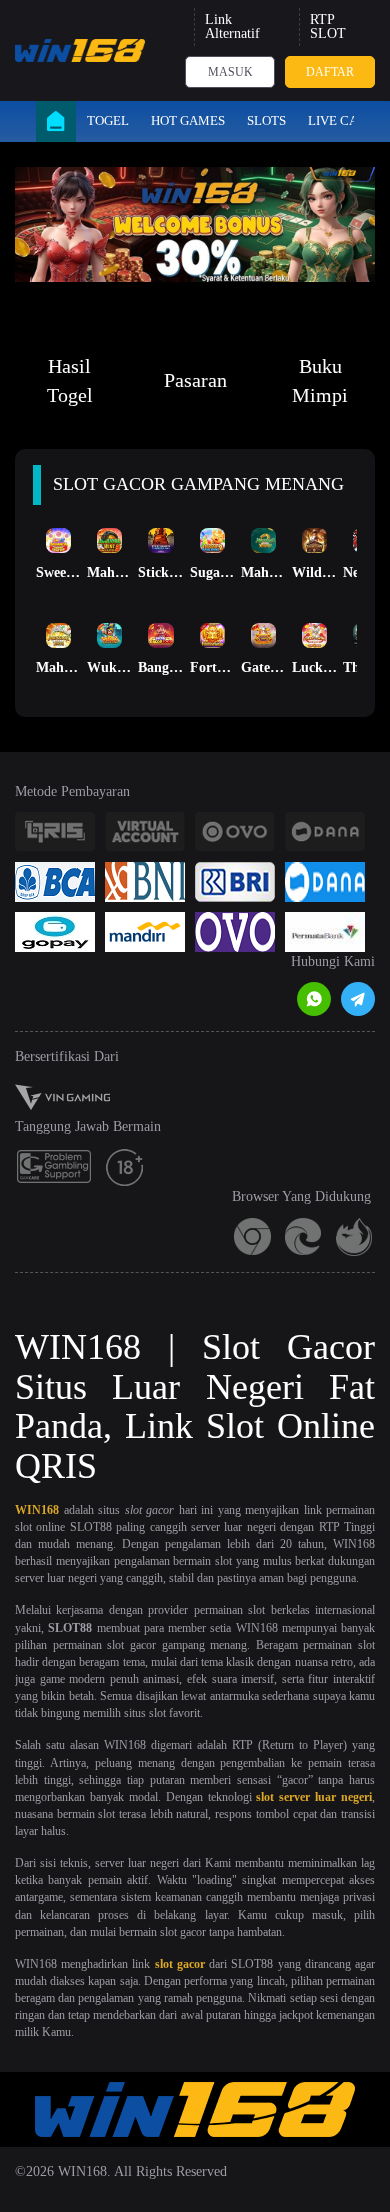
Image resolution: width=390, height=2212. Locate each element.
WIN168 (37, 1510)
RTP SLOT (328, 26)
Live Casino (347, 120)
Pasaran (195, 380)
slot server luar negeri (314, 1797)
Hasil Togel (70, 380)
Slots (266, 120)
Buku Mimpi (320, 380)
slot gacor (180, 1964)
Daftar (330, 72)
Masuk (230, 72)
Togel (108, 120)
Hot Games (188, 120)
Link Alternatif (232, 26)
